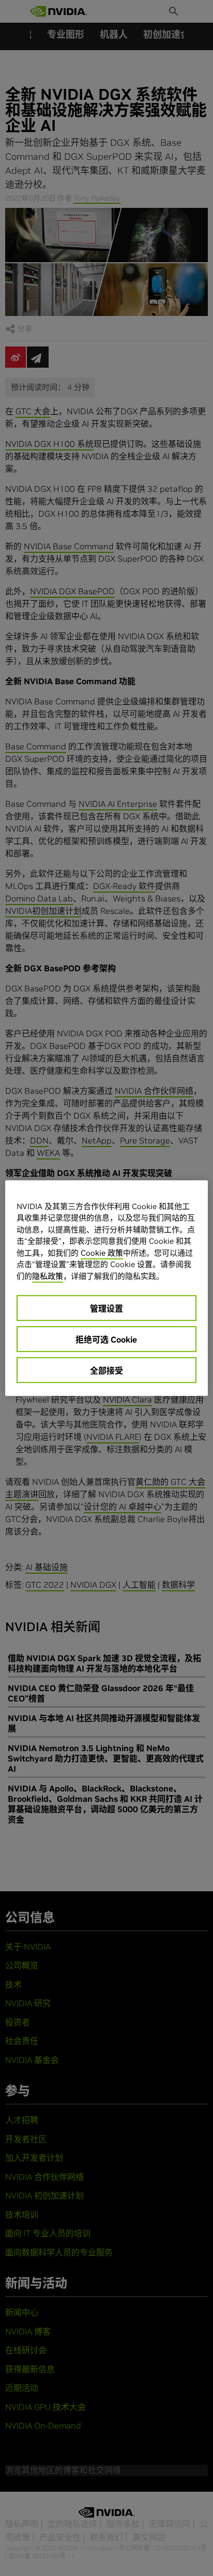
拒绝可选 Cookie (106, 1339)
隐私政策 (48, 1276)
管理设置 (106, 1308)
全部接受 (106, 1370)
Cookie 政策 (102, 1253)
